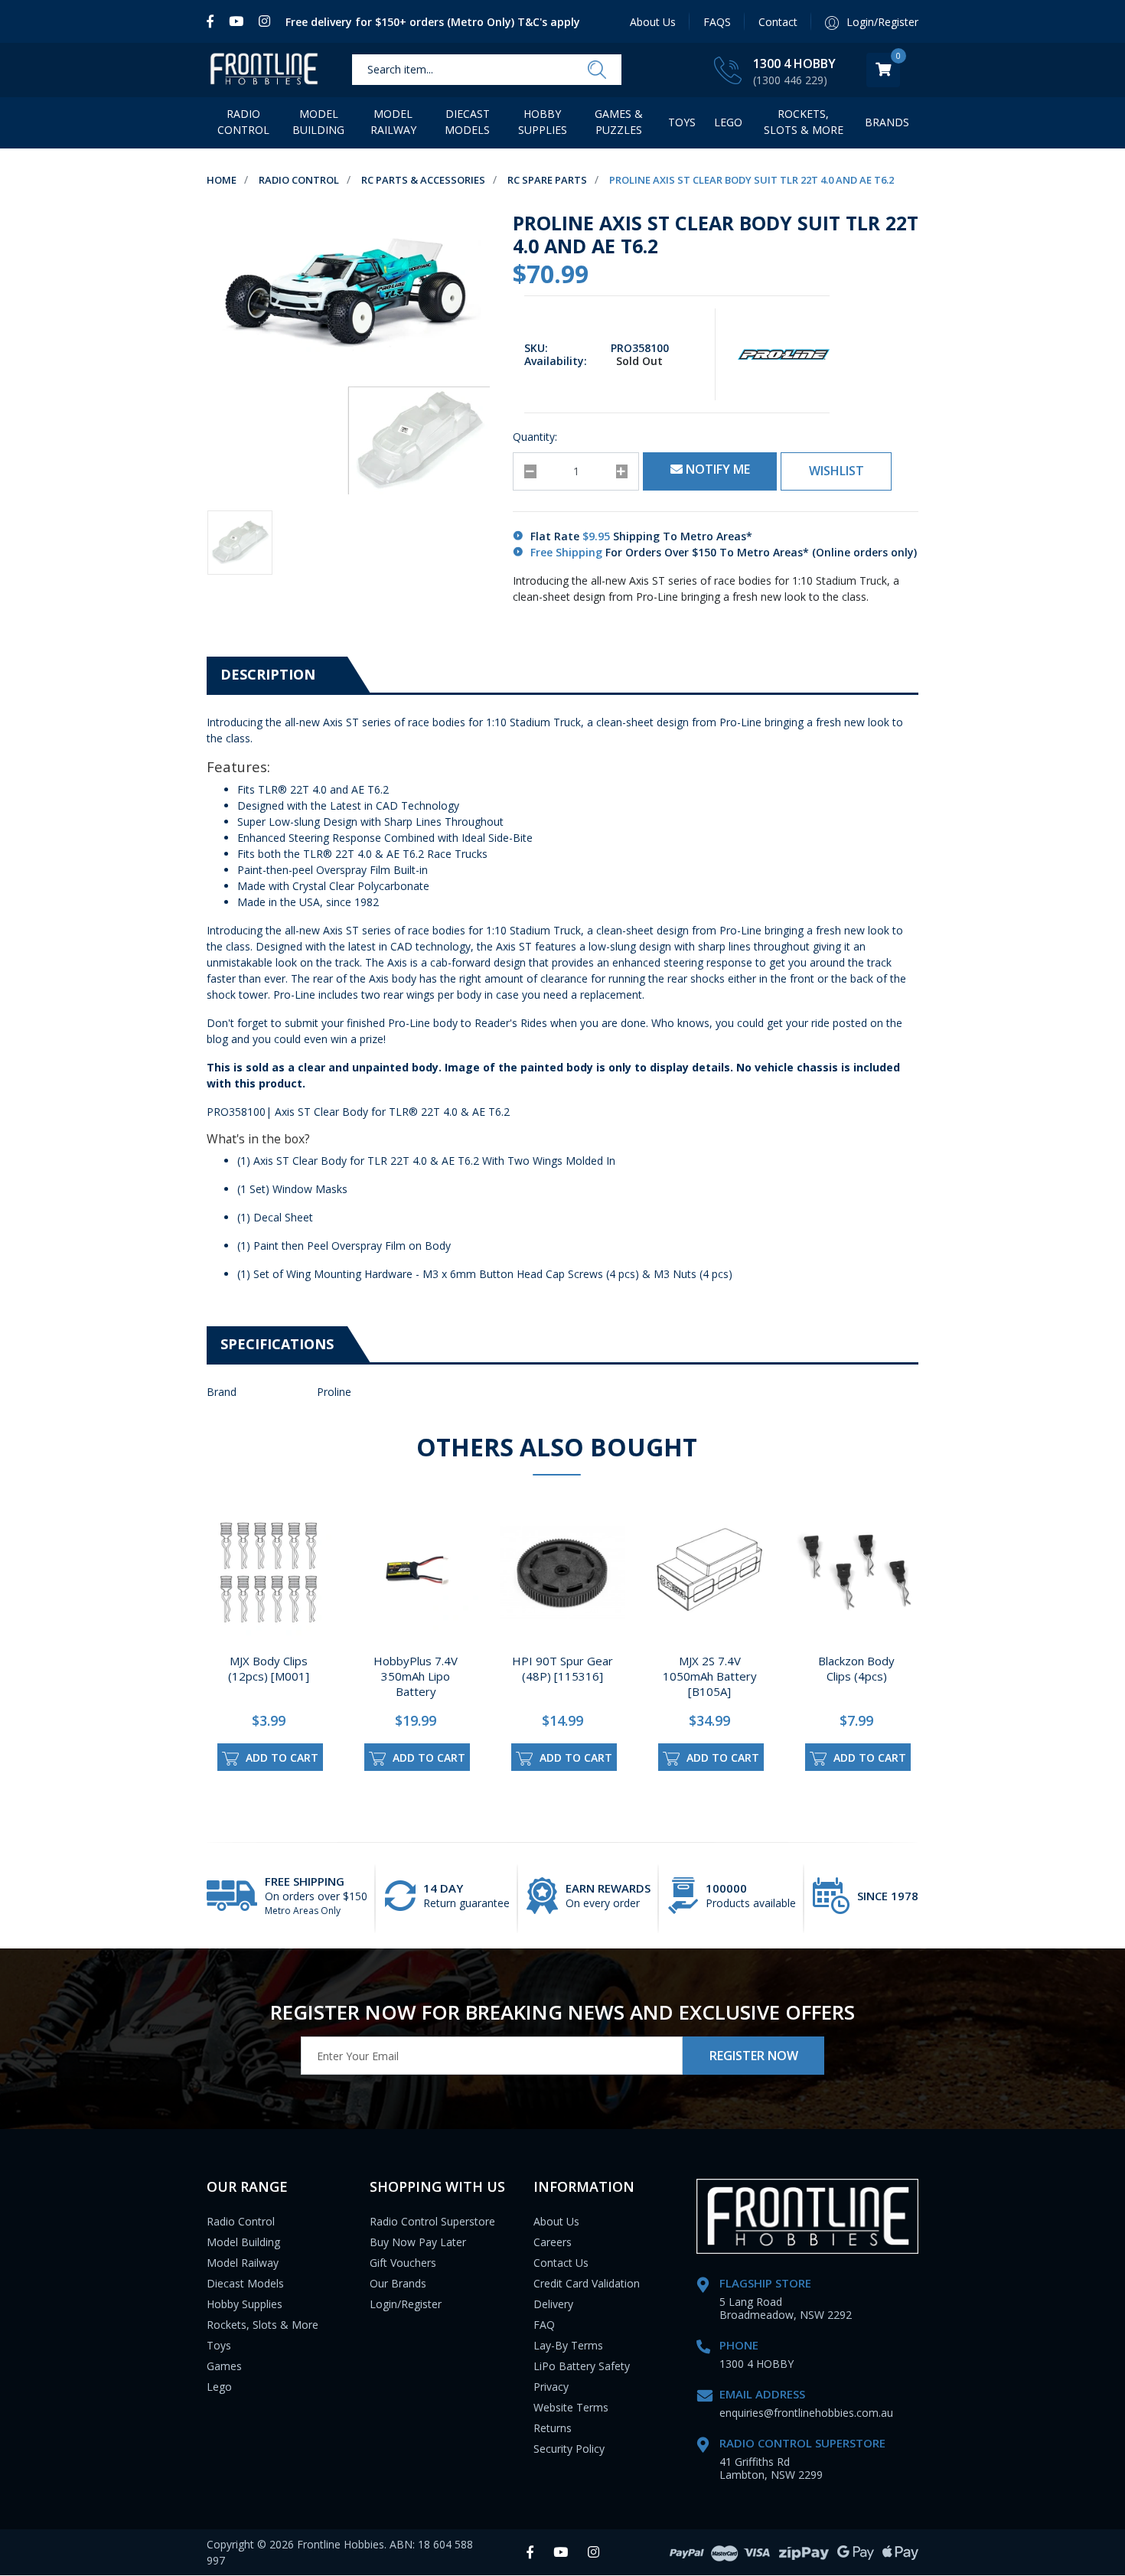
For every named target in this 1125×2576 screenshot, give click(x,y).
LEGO (728, 122)
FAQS (717, 22)
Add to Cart (280, 1758)
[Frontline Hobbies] (264, 70)
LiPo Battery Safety (582, 2366)
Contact (778, 22)
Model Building (318, 122)
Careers (553, 2242)
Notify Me (716, 469)
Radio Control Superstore (432, 2221)
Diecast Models (467, 122)
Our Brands (398, 2283)
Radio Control (243, 122)
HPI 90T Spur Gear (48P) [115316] (562, 1668)
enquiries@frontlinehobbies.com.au (806, 2413)
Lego (219, 2387)
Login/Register (406, 2304)
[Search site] (597, 70)
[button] (836, 471)
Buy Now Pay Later (418, 2242)
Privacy (551, 2387)
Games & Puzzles (619, 122)
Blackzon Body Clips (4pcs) (856, 1668)
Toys (682, 122)
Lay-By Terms (568, 2345)
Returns (553, 2428)
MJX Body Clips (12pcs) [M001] (269, 1668)
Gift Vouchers (403, 2263)
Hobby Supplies (543, 122)
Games (224, 2366)
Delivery (553, 2304)
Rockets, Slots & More (804, 122)
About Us (653, 22)
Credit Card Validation (587, 2283)
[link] (214, 21)
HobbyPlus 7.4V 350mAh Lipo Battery (416, 1676)
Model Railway (393, 122)
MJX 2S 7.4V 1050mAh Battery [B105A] (710, 1676)
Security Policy (569, 2449)
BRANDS (887, 122)
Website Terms (571, 2407)
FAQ (544, 2325)
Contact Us (561, 2263)
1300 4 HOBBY (794, 64)
